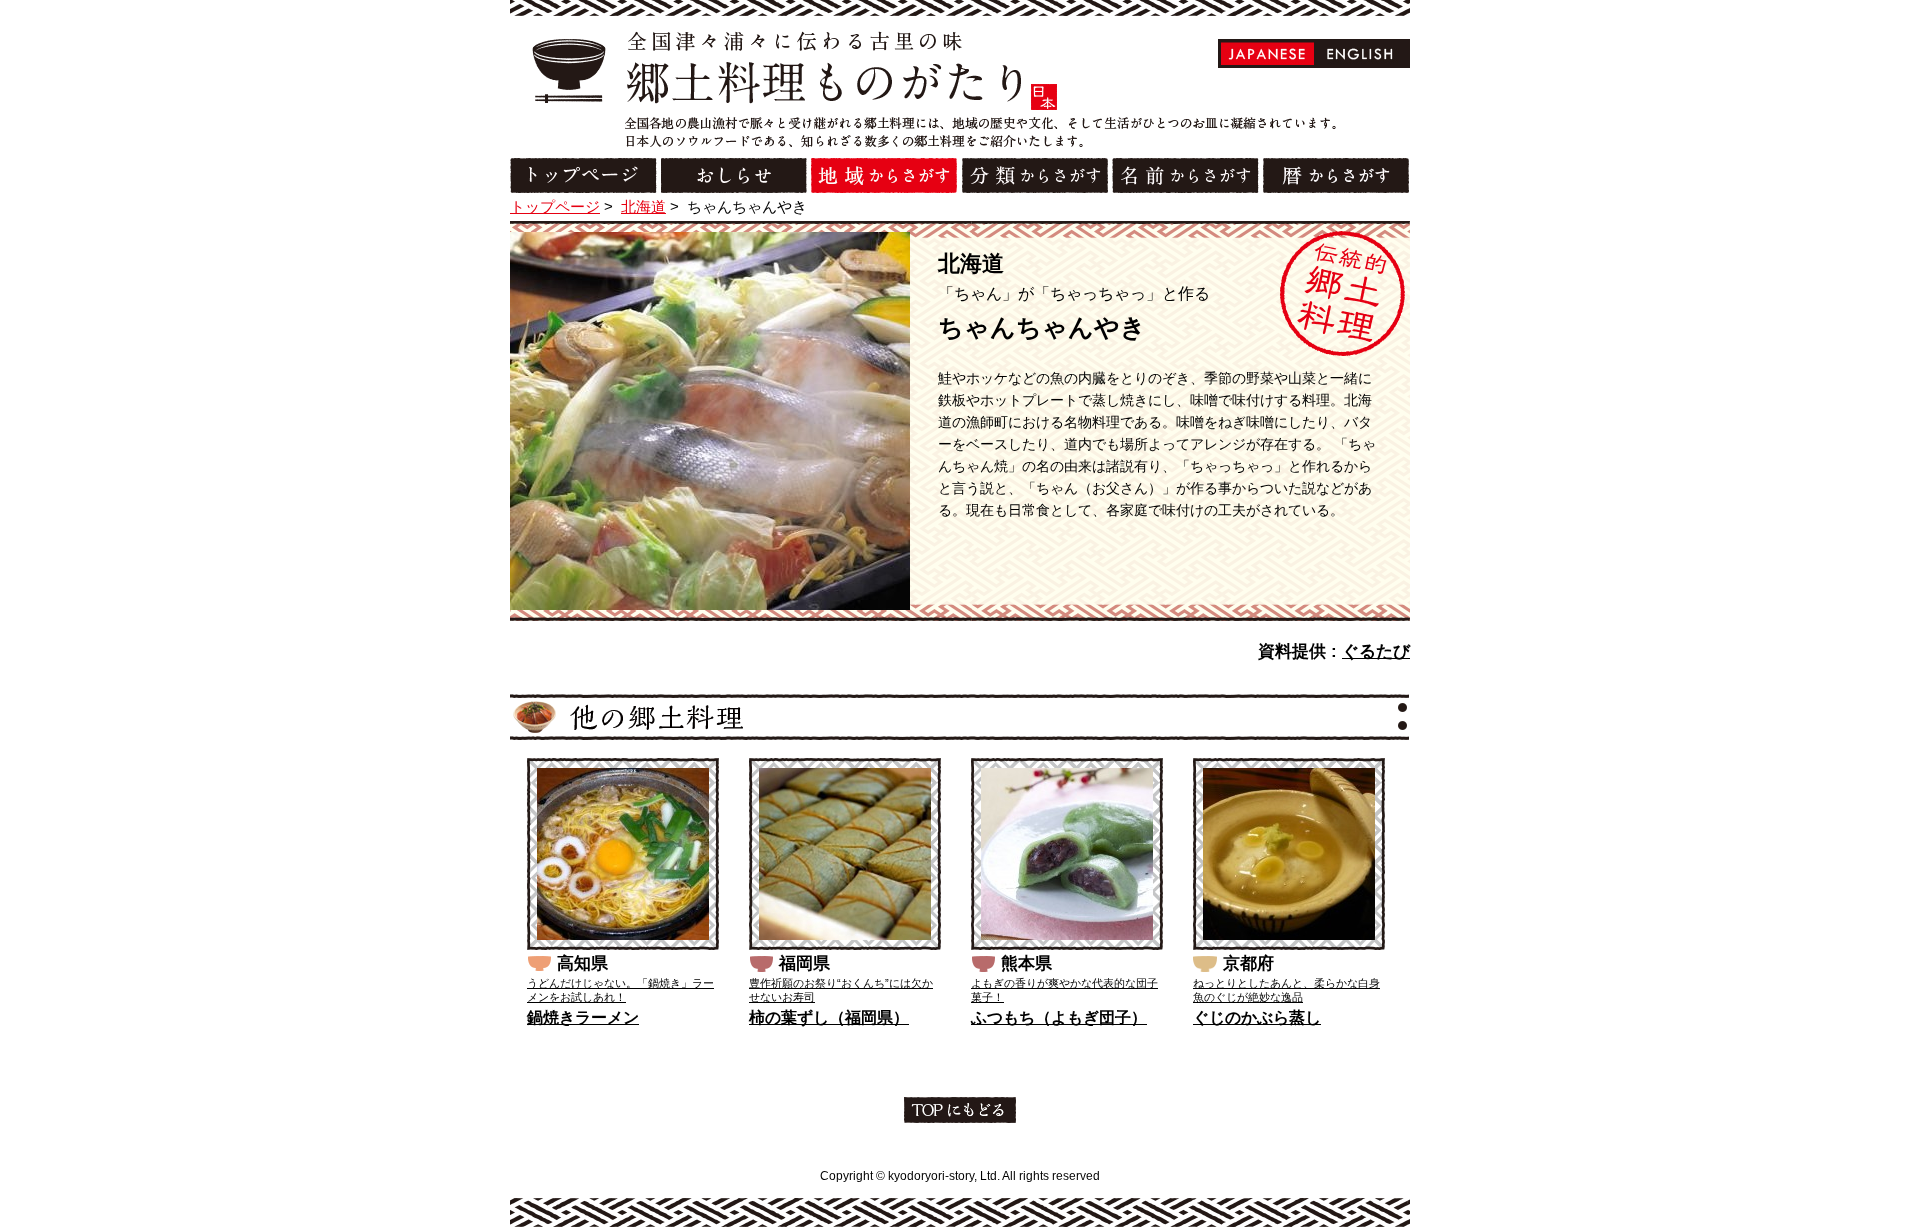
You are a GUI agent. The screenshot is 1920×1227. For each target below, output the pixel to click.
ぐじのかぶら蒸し (1257, 1017)
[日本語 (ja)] (1267, 53)
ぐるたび (1376, 651)
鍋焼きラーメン (583, 1017)
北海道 (643, 206)
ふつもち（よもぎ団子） (1059, 1017)
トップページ (555, 206)
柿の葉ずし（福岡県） (829, 1017)
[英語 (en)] (1360, 53)
